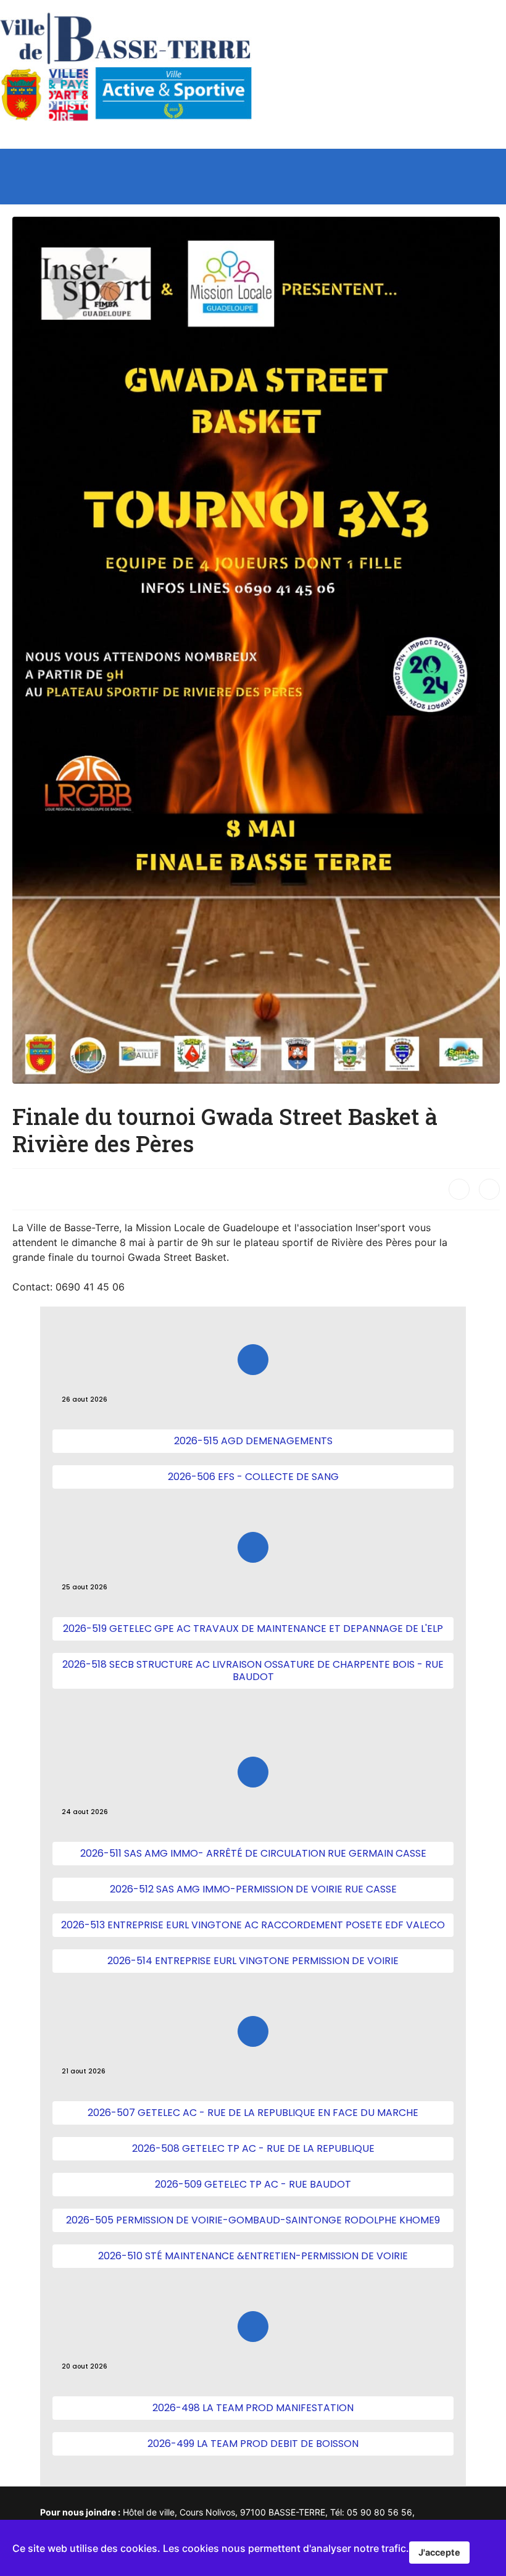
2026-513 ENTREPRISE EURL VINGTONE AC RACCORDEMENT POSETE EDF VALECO (253, 1925)
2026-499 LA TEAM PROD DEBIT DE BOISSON (253, 2444)
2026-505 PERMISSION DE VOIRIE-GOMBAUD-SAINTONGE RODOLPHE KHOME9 (253, 2220)
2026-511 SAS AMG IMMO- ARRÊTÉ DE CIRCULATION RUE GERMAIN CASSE (253, 1853)
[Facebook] (459, 1189)
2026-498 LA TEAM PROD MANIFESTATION (253, 2408)
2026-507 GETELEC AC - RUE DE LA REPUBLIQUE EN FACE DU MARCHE (253, 2113)
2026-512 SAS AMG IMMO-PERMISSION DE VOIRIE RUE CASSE (253, 1889)
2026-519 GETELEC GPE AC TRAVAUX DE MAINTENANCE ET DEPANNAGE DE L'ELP (253, 1629)
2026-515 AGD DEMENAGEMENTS (253, 1441)
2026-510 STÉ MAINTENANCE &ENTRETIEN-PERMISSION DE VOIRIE (253, 2256)
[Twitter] (489, 1189)
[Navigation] (495, 177)
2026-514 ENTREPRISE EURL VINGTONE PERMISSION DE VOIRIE (253, 1961)
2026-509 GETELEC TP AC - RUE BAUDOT (253, 2184)
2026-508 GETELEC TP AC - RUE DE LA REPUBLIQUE (253, 2148)
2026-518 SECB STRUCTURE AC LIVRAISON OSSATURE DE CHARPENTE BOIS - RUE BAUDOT (253, 1671)
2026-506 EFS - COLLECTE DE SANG (253, 1477)
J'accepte (439, 2552)
